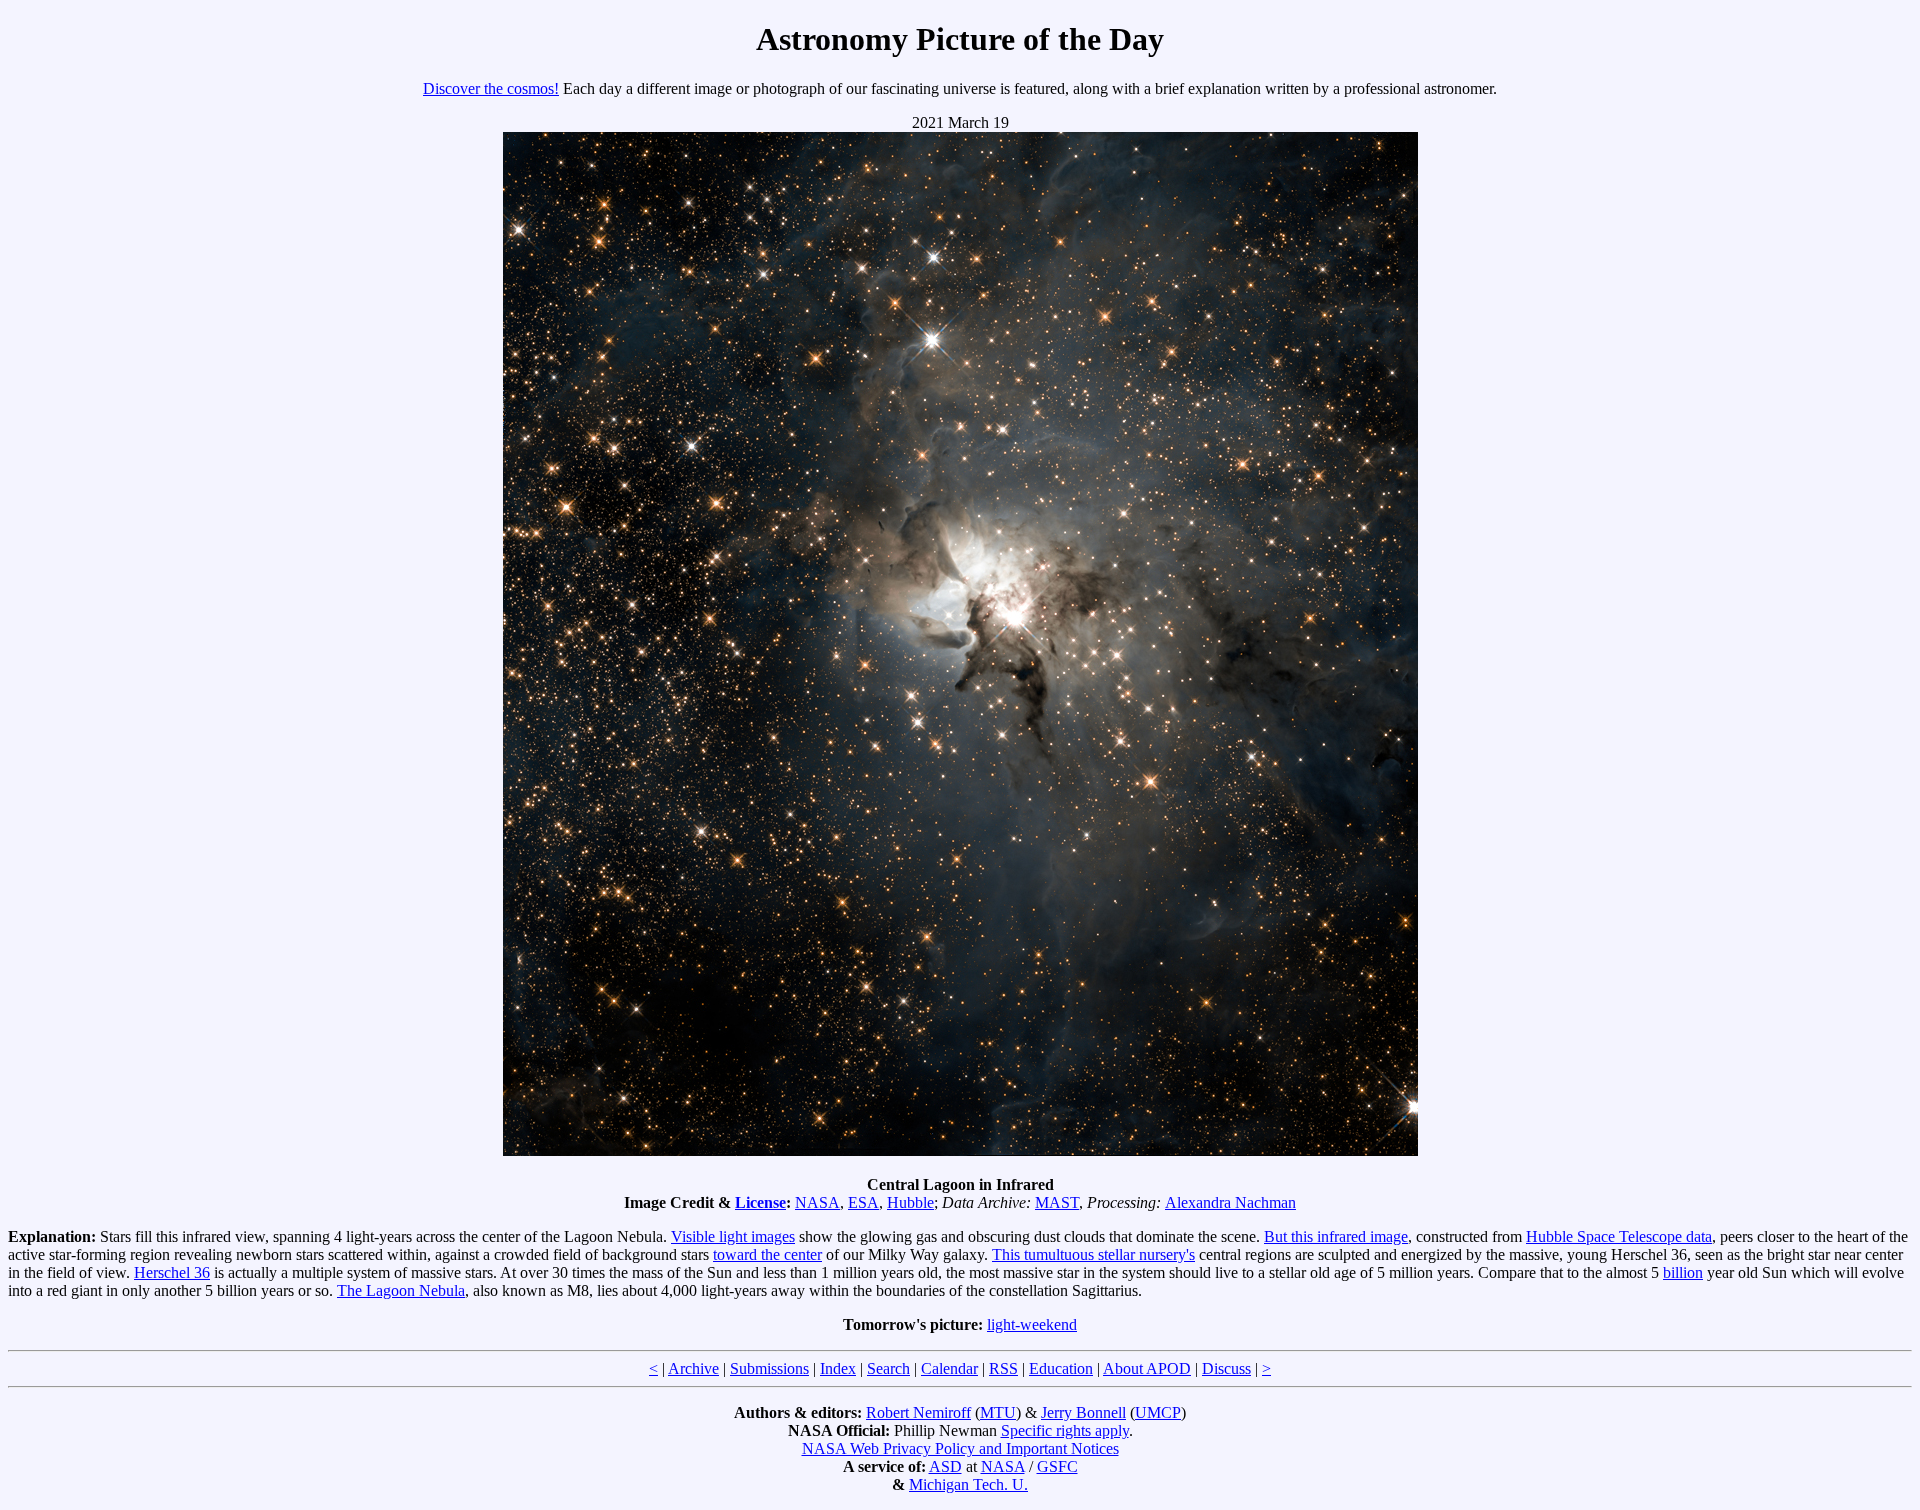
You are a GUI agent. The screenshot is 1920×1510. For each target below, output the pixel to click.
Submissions (769, 1368)
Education (1061, 1368)
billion (1683, 1272)
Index (838, 1368)
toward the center (767, 1254)
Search (888, 1368)
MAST (1057, 1202)
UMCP (1158, 1412)
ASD (945, 1466)
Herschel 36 (172, 1272)
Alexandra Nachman (1230, 1202)
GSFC (1057, 1466)
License (760, 1202)
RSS (1003, 1368)
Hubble (910, 1202)
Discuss (1226, 1368)
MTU (998, 1412)
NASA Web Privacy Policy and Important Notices (960, 1448)
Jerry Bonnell (1083, 1412)
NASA (817, 1202)
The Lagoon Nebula (401, 1290)
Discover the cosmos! (491, 88)
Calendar (949, 1368)
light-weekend (1032, 1324)
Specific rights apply (1065, 1430)
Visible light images (733, 1236)
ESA (863, 1202)
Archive (693, 1368)
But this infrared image (1336, 1236)
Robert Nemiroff (918, 1412)
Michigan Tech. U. (968, 1484)
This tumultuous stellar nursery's (1093, 1254)
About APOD (1147, 1368)
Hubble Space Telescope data (1619, 1236)
